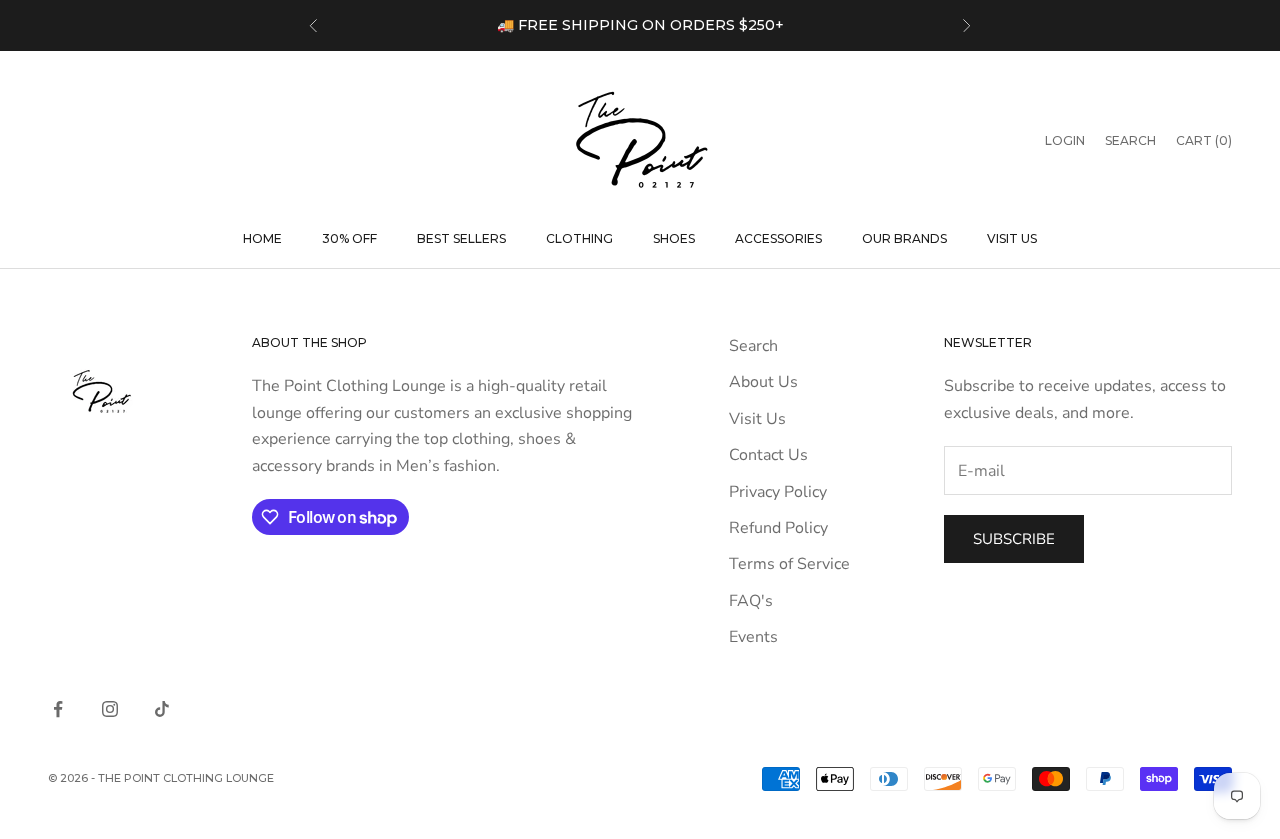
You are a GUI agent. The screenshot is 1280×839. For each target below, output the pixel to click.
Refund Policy (778, 528)
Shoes (674, 238)
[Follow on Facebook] (58, 709)
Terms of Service (789, 564)
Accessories (778, 238)
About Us (763, 382)
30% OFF (349, 238)
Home (262, 238)
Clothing (579, 238)
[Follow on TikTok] (162, 709)
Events (753, 637)
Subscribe (1014, 539)
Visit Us (1012, 238)
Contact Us (768, 455)
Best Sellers (461, 238)
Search (753, 346)
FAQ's (751, 601)
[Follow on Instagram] (110, 709)
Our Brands (904, 238)
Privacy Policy (778, 492)
